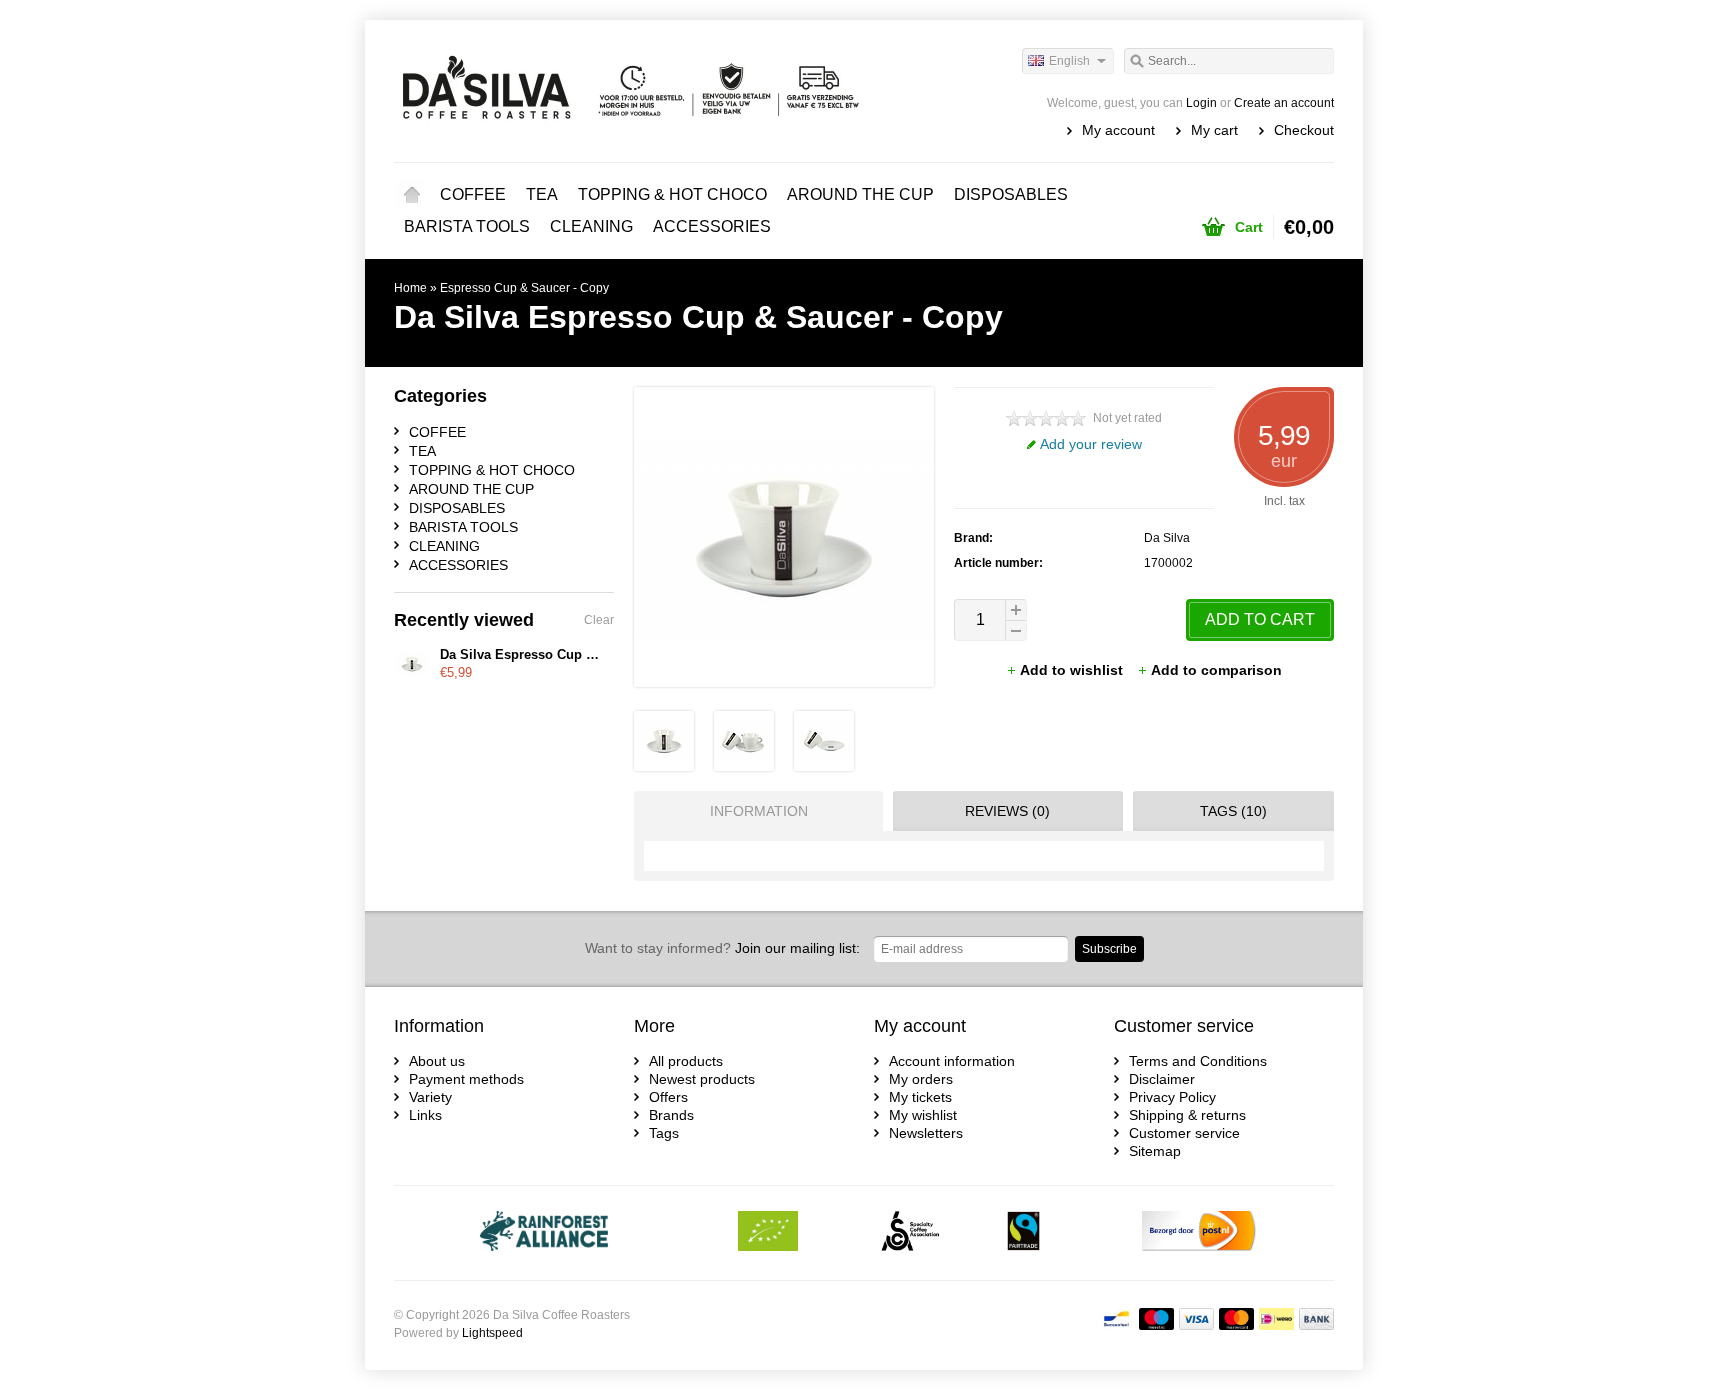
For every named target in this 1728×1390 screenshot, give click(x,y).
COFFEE (473, 194)
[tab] (753, 811)
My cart (1214, 130)
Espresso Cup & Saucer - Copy (524, 288)
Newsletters (926, 1133)
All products (686, 1061)
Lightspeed (492, 1333)
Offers (668, 1097)
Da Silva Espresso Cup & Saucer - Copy (563, 654)
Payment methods (466, 1079)
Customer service (1184, 1133)
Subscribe (1109, 949)
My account (1118, 130)
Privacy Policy (1172, 1097)
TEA (542, 194)
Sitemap (1155, 1151)
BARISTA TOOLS (467, 226)
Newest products (702, 1079)
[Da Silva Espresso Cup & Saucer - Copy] (664, 766)
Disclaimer (1162, 1079)
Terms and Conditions (1198, 1061)
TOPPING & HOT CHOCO (672, 194)
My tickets (920, 1097)
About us (437, 1061)
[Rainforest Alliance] (544, 1233)
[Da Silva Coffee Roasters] (629, 90)
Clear (599, 620)
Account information (952, 1061)
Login (1201, 103)
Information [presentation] (759, 811)
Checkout (1304, 130)
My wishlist (923, 1115)
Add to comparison (1216, 670)
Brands (671, 1115)
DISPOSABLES (1011, 194)
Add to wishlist (1073, 670)
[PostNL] (1199, 1233)
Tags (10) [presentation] (1233, 811)
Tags (664, 1133)
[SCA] (910, 1233)
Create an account (1284, 103)
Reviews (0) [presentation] (1007, 811)
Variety (430, 1097)
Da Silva (1167, 538)
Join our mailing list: (722, 948)
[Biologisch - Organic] (768, 1233)
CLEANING (591, 226)
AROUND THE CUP (860, 194)
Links (425, 1115)
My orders (921, 1079)
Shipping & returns (1187, 1115)
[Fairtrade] (1023, 1233)
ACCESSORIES (712, 226)
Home (412, 195)
